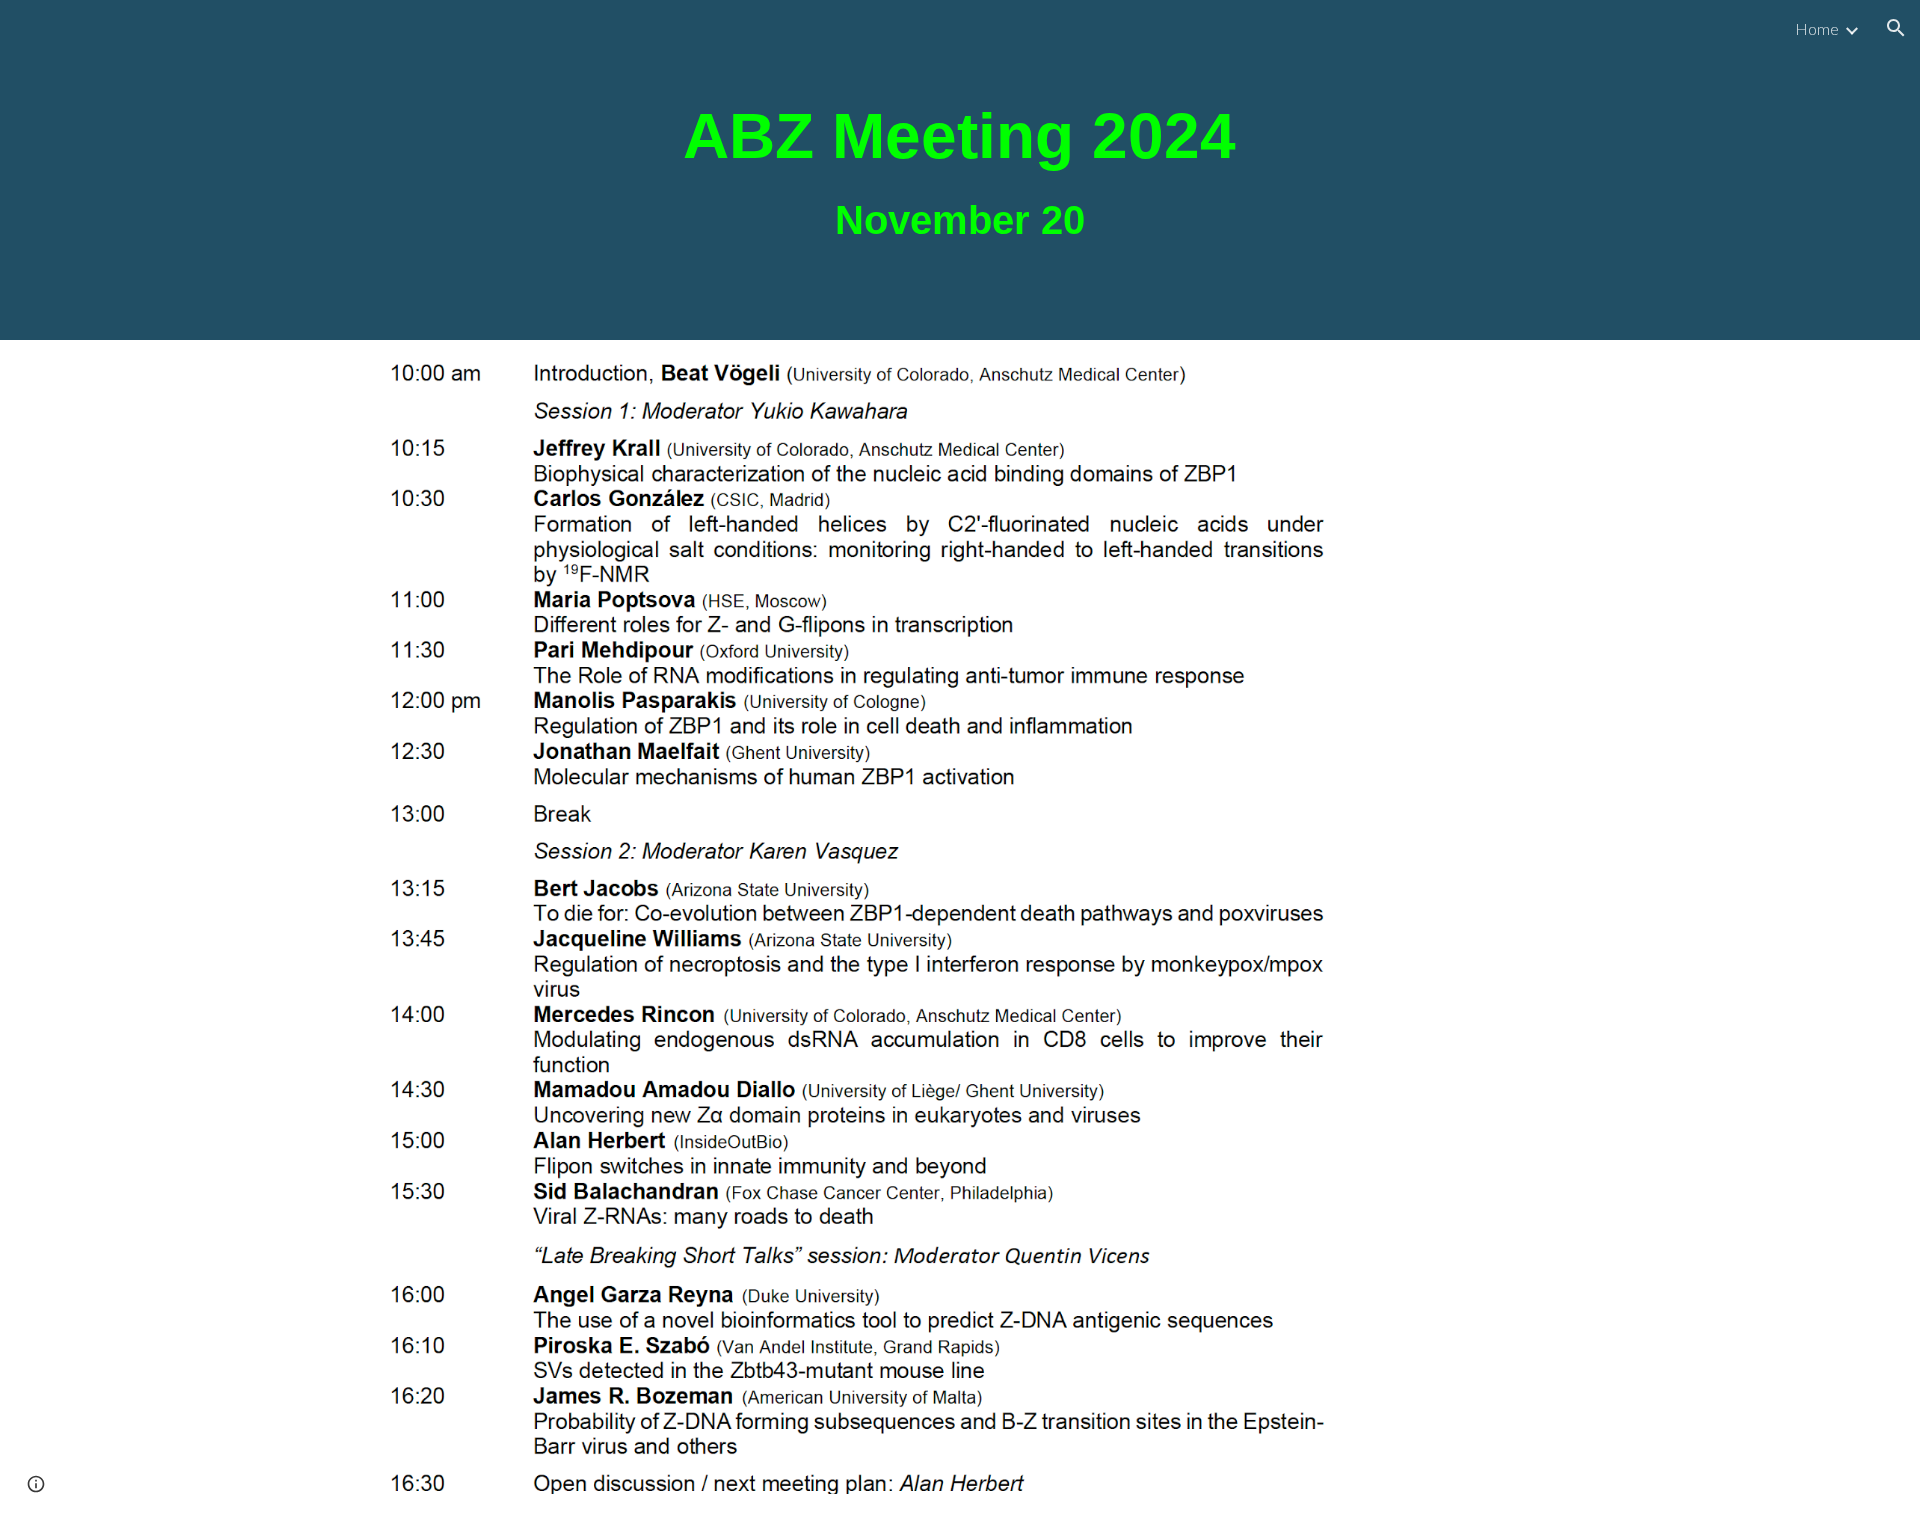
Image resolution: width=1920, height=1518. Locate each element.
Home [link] (1817, 28)
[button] (1896, 28)
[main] (960, 170)
